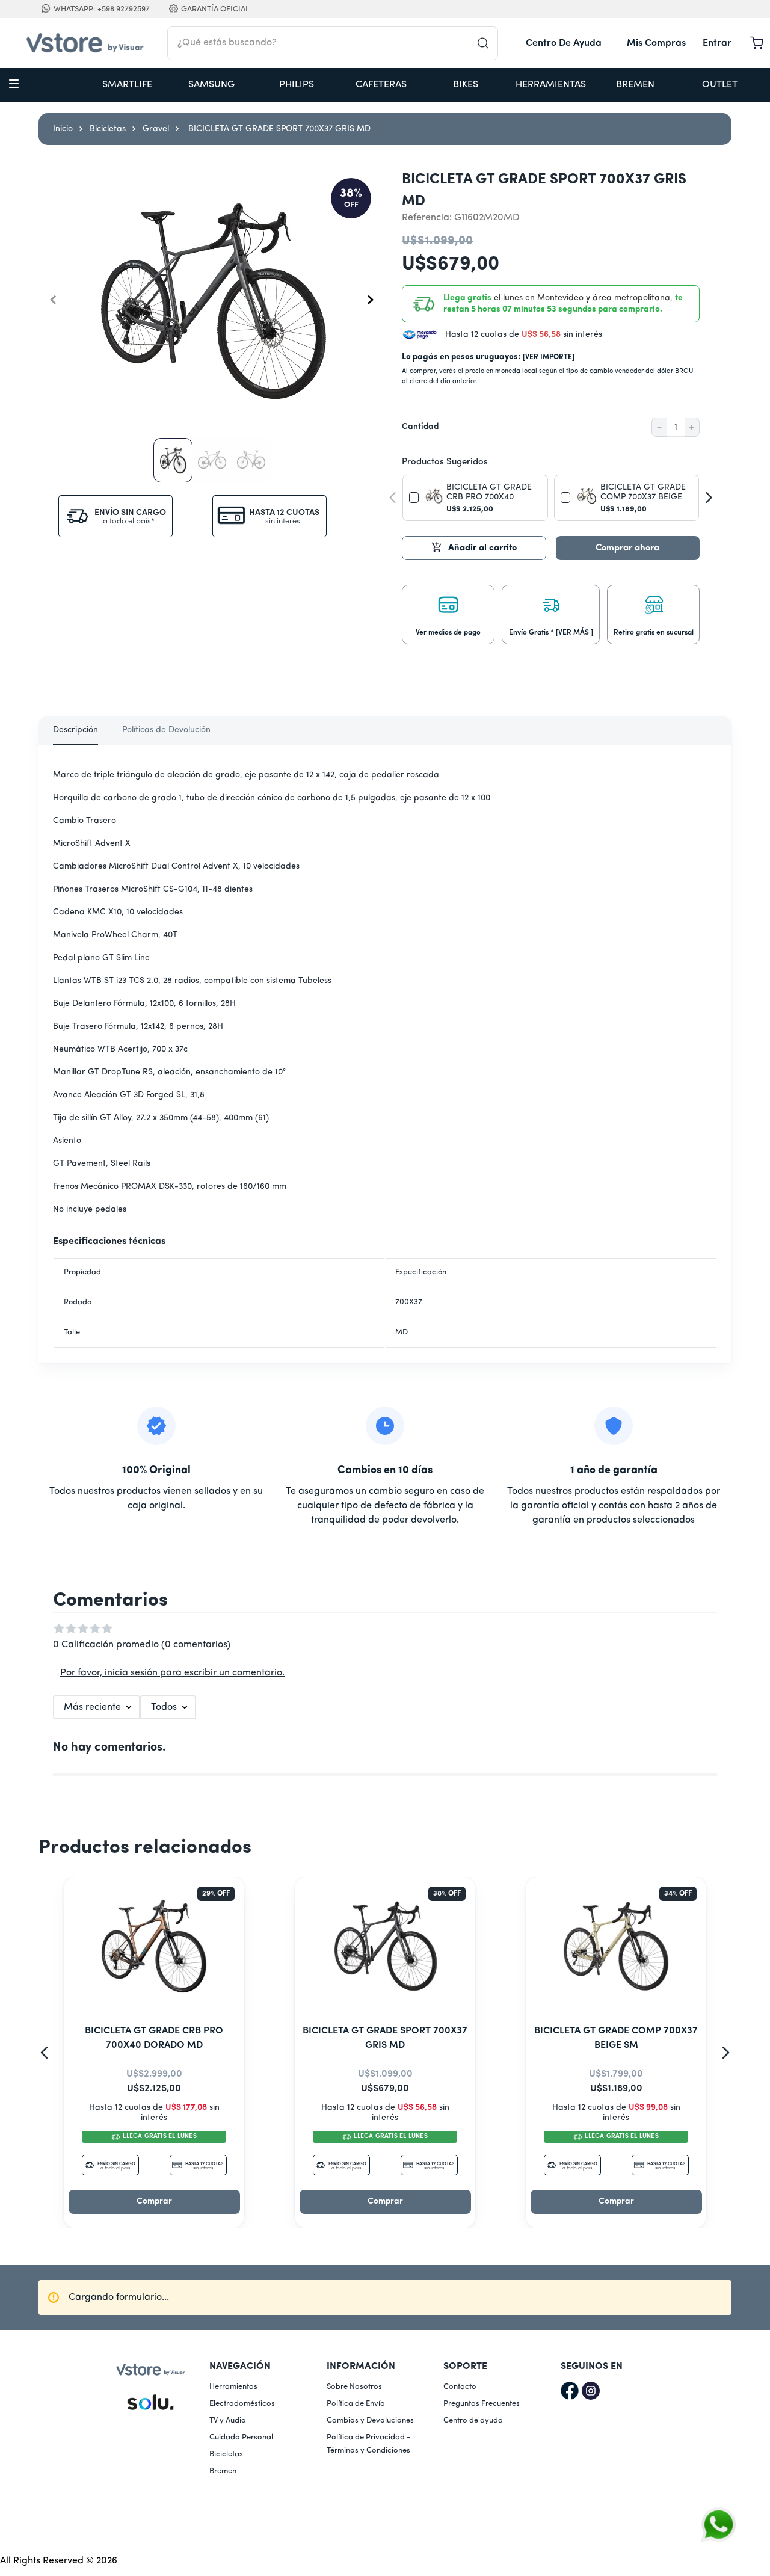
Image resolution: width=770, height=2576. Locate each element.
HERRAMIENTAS (551, 85)
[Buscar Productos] (487, 43)
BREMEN (635, 85)
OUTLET (720, 85)
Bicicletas (108, 129)
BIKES (466, 85)
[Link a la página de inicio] (63, 129)
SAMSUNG (211, 85)
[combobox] (333, 43)
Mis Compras (656, 43)
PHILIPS (297, 85)
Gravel (156, 129)
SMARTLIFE (127, 85)
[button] (448, 612)
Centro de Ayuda (564, 43)
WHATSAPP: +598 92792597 (102, 9)
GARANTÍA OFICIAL (215, 9)
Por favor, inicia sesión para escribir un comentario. (172, 1673)
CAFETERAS (381, 85)
